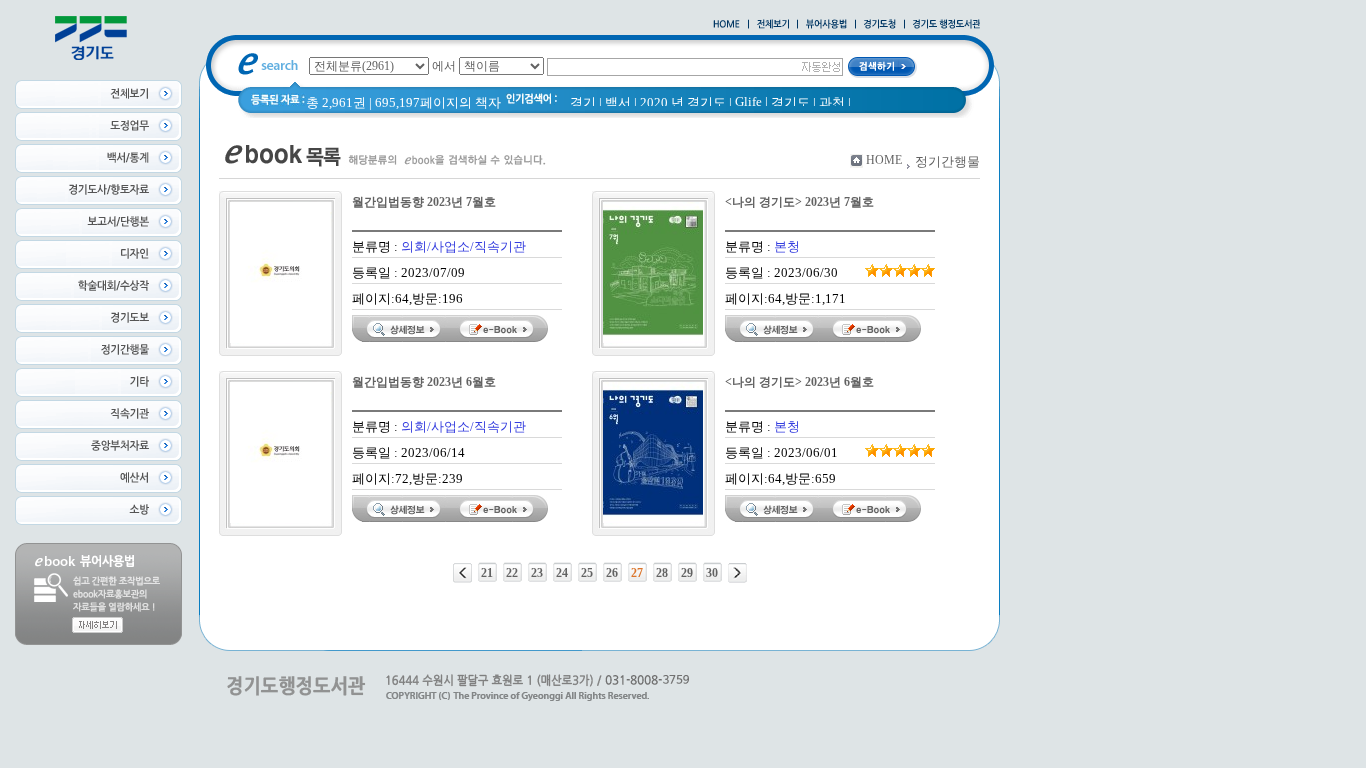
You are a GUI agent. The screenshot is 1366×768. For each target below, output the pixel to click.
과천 (832, 102)
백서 (618, 102)
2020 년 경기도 (683, 102)
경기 (583, 102)
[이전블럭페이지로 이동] (462, 573)
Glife (748, 101)
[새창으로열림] (880, 25)
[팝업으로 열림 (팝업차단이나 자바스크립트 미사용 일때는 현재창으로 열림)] (826, 25)
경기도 (790, 102)
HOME (884, 160)
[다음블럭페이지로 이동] (737, 573)
